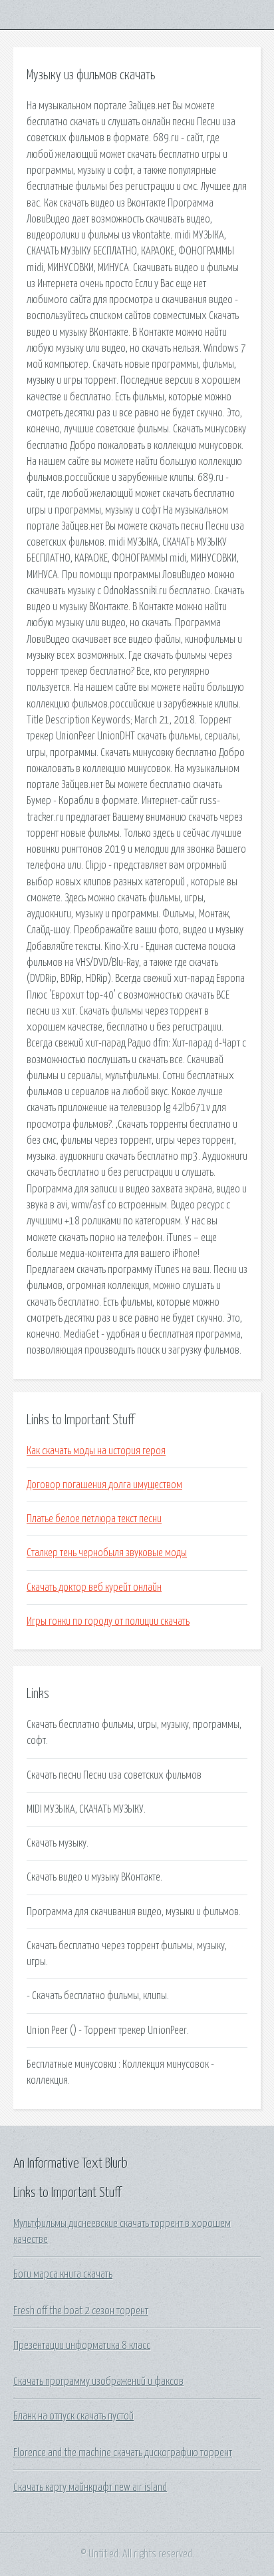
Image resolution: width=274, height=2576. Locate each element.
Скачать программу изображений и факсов (98, 2381)
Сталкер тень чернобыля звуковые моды (107, 1553)
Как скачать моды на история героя (96, 1451)
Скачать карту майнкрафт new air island (90, 2487)
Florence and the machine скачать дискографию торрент (123, 2453)
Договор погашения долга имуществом (104, 1485)
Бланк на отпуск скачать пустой (73, 2416)
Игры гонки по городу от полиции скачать (108, 1621)
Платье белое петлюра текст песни (94, 1519)
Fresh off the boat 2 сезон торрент (81, 2311)
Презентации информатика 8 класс (82, 2346)
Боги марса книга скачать (63, 2274)
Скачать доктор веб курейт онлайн (94, 1587)
